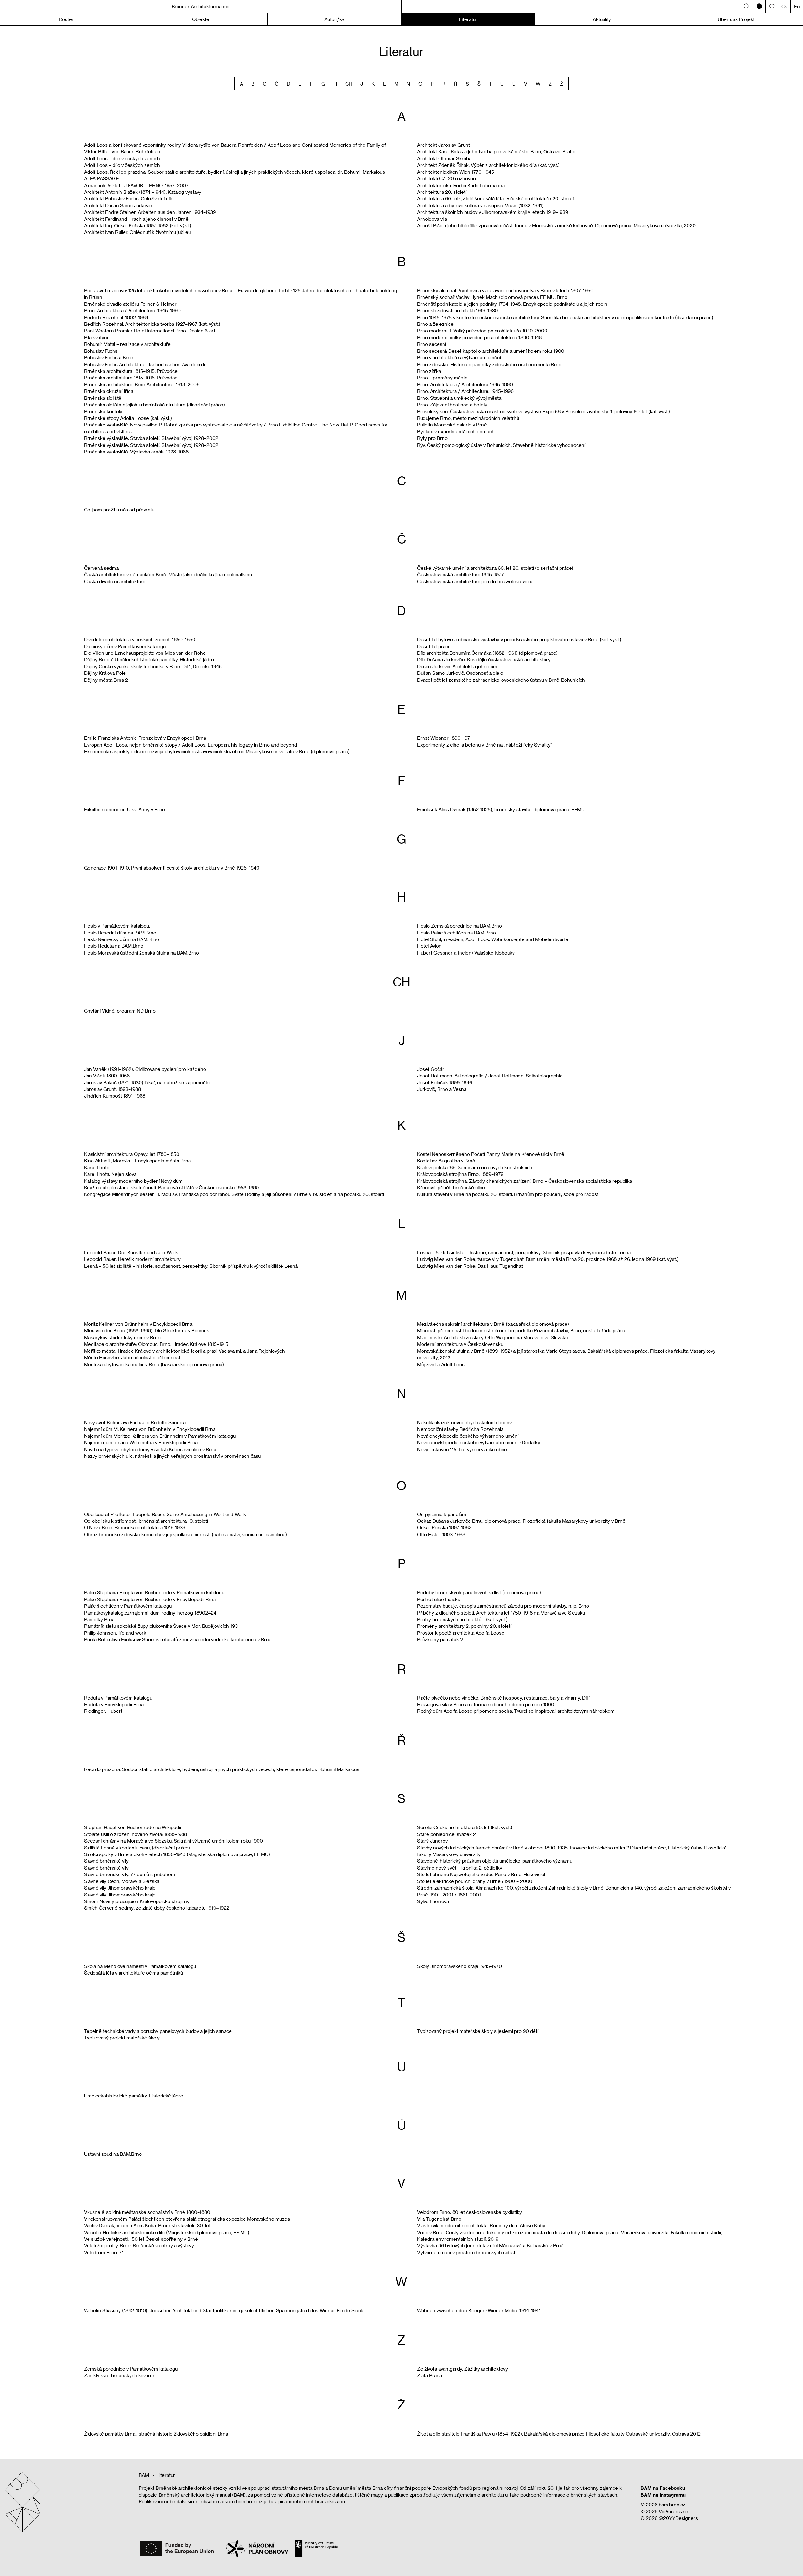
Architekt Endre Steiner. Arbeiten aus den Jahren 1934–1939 (150, 212)
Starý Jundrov (432, 1841)
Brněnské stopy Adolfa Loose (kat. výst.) (128, 418)
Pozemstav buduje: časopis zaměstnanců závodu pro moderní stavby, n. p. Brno (503, 1606)
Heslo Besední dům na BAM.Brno (120, 933)
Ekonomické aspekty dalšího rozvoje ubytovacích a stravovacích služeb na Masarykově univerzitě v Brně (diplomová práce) (217, 751)
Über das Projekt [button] (736, 19)
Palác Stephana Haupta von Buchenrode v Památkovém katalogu (154, 1592)
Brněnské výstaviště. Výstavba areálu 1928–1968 (136, 452)
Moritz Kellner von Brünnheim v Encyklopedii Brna (138, 1324)
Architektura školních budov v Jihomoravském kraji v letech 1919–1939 (493, 212)
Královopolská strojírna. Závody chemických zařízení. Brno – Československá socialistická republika (525, 1181)
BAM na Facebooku (663, 2488)
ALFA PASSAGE (101, 178)
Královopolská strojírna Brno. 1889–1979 (460, 1174)
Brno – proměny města (442, 378)
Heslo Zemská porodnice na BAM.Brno (460, 926)
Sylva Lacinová (433, 1901)
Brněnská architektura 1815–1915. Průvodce (131, 371)
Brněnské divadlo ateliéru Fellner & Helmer (130, 304)
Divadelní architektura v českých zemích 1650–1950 (140, 639)
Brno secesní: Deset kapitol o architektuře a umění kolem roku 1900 (491, 351)
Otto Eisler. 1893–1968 (441, 1534)
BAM (144, 2475)
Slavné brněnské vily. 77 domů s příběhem (130, 1874)
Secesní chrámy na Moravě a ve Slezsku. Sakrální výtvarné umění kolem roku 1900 (173, 1841)
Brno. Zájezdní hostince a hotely (452, 405)
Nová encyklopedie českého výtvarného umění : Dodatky (479, 1442)
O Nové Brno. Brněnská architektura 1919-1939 (135, 1527)
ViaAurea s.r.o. (674, 2511)
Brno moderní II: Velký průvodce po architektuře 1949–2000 (482, 331)
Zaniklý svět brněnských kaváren (120, 2375)
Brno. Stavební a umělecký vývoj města (459, 398)
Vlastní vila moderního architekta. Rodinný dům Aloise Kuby (481, 2225)
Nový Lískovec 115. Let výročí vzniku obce (462, 1449)
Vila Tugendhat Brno (439, 2219)
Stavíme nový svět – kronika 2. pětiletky (460, 1868)
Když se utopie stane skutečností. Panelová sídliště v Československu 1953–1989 (171, 1187)
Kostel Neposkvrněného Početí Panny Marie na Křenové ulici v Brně (491, 1154)
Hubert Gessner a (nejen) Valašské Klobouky (466, 953)
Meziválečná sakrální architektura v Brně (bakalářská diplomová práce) (493, 1324)
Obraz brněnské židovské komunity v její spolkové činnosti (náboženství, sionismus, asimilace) (186, 1534)
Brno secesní (432, 344)
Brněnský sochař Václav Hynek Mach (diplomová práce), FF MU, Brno (492, 297)
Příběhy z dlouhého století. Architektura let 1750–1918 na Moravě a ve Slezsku (501, 1613)
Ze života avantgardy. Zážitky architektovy (463, 2369)
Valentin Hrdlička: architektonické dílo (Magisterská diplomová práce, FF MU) (167, 2232)
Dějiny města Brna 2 (106, 680)
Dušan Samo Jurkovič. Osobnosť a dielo (460, 673)
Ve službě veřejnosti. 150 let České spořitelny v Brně (141, 2239)
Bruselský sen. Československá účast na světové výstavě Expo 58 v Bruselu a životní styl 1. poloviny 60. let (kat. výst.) (544, 411)
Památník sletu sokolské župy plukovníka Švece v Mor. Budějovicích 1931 (162, 1626)
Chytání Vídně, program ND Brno (120, 1011)
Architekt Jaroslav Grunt (444, 145)
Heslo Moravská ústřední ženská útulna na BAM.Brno (141, 953)
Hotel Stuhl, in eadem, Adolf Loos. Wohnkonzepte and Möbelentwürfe (493, 939)
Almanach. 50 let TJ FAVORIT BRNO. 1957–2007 (136, 185)
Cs (784, 6)
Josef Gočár (431, 1069)
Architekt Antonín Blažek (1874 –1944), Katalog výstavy (143, 192)
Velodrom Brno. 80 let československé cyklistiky (470, 2212)
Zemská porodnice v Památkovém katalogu (131, 2369)
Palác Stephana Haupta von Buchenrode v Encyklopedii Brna (150, 1599)
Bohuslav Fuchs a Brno (109, 357)
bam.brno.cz (672, 2505)
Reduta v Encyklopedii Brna (114, 1704)
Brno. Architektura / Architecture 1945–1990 (465, 384)
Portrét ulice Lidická (439, 1599)
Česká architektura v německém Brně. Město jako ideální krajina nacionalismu (168, 574)
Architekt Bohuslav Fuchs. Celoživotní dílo (129, 198)
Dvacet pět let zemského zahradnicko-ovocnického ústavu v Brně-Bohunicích (501, 680)
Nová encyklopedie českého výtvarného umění (468, 1436)
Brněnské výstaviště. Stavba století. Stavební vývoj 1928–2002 (151, 438)
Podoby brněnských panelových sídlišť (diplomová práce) (479, 1592)
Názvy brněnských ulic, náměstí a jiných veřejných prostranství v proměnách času (172, 1456)
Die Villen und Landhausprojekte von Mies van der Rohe (145, 653)
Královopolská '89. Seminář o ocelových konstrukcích (475, 1167)
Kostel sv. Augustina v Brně (446, 1161)
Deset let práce (434, 646)
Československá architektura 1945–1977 (460, 574)
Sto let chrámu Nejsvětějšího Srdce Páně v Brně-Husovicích (482, 1874)
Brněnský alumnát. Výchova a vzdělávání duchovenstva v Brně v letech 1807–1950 (505, 290)
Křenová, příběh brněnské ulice (451, 1187)
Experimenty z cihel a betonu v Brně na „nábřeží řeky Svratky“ (485, 745)
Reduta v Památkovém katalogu (118, 1698)
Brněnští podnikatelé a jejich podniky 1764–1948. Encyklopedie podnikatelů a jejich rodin (512, 304)
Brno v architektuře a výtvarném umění (459, 357)
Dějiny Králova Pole (105, 673)
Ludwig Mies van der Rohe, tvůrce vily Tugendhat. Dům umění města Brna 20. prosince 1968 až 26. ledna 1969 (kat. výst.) (548, 1259)
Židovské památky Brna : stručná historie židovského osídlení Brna (156, 2434)
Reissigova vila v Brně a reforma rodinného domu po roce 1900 (486, 1704)
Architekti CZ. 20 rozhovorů (447, 178)
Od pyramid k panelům (442, 1514)
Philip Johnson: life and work (115, 1633)
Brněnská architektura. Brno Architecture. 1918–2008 (142, 384)
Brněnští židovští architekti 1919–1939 (457, 310)
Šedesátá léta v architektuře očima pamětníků (133, 1973)
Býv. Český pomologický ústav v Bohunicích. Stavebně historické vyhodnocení (501, 445)
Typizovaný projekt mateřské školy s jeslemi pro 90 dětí (478, 2031)
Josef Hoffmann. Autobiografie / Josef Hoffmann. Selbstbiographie (490, 1076)
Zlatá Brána (430, 2375)
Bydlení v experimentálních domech (456, 431)
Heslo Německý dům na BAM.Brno (122, 939)
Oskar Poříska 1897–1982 (444, 1527)
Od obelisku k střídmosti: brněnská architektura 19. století (146, 1521)
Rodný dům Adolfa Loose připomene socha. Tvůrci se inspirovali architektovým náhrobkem (516, 1711)
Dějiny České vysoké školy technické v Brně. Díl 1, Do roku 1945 (153, 666)
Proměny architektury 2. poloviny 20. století (464, 1626)
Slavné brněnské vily (106, 1861)
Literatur (468, 19)
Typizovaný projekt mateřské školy (122, 2038)
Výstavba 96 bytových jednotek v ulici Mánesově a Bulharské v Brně (490, 2245)
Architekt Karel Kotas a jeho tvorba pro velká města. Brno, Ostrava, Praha (496, 151)
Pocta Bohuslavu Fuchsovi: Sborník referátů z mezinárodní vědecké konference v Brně (178, 1639)
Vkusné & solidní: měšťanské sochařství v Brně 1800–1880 (147, 2212)
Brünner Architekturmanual (201, 6)
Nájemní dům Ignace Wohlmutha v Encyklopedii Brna (141, 1442)
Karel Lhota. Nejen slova (110, 1174)
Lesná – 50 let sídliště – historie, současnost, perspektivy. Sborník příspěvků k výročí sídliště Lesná (191, 1266)
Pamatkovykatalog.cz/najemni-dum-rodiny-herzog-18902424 (150, 1613)
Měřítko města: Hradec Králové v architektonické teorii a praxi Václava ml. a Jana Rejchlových (184, 1351)
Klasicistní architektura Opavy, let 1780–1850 (132, 1154)
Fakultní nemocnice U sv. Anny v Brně (125, 809)
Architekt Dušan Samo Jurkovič (118, 205)
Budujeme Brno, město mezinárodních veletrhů (468, 418)
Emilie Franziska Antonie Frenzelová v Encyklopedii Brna (145, 738)
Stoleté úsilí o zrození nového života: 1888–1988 (136, 1834)
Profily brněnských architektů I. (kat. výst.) (462, 1619)
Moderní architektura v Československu (460, 1344)
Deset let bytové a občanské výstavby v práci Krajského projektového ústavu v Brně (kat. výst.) (519, 639)
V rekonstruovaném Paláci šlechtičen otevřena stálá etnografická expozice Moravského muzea (187, 2219)
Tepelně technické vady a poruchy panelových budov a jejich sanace (158, 2031)
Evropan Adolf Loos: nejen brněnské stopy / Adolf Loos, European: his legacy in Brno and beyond (191, 745)
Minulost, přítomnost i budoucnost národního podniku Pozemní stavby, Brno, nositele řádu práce (521, 1330)
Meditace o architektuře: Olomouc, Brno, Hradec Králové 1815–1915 (156, 1344)
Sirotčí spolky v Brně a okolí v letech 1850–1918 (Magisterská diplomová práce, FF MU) (177, 1854)
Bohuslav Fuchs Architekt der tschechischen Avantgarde (145, 364)
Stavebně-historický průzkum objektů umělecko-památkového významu (495, 1861)
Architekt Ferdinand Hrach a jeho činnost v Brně (136, 219)
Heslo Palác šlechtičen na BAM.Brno (457, 933)
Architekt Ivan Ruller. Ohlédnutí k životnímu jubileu (137, 232)
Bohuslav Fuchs (101, 351)
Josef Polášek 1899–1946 (445, 1082)
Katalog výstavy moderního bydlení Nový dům (133, 1181)
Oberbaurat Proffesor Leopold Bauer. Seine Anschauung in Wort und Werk (165, 1514)
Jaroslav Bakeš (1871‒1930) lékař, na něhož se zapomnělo (147, 1082)
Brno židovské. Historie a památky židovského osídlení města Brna (489, 364)
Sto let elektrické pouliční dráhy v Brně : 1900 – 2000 (475, 1881)
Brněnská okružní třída (109, 391)
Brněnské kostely (103, 411)
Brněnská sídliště (103, 398)
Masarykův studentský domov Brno (122, 1337)
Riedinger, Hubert (103, 1711)
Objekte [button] (201, 19)
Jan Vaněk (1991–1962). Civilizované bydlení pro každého (145, 1069)
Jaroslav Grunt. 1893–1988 (112, 1089)
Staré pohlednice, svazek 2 (447, 1834)
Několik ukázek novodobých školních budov (464, 1422)
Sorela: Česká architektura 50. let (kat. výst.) (465, 1827)
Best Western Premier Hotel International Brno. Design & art (150, 331)
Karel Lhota (97, 1167)
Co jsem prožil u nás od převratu (119, 510)
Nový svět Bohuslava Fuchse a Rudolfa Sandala (135, 1422)
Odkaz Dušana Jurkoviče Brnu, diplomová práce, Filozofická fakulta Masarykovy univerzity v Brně (521, 1521)
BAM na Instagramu (663, 2495)
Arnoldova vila (432, 219)
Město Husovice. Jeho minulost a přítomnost (132, 1357)
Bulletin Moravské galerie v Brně (452, 425)
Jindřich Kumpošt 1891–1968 (115, 1096)
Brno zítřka (429, 371)
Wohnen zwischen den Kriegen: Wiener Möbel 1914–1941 (479, 2310)
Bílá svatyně (97, 337)
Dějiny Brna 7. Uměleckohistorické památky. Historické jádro (149, 659)
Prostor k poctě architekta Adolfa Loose (461, 1633)
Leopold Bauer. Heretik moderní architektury (132, 1259)
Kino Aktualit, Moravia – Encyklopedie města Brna (137, 1161)
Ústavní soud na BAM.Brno (113, 2154)
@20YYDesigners (678, 2518)
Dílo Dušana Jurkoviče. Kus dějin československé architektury (484, 659)
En (797, 6)
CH (349, 84)
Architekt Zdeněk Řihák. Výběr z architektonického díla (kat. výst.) (488, 165)
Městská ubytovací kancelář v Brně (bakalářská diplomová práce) (154, 1364)
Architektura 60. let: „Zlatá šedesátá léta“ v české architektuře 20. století (495, 198)
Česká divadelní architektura (115, 581)
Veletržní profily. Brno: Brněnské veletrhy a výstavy (139, 2245)
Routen (67, 19)
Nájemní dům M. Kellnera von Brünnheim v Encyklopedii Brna (150, 1429)
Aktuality (602, 19)
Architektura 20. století (442, 192)
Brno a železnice (435, 324)
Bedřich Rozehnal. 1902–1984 (116, 317)
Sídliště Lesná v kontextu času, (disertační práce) (137, 1848)
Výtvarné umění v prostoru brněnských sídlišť (466, 2252)
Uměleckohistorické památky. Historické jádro (134, 2096)
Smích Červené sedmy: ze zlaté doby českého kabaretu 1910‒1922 (157, 1908)
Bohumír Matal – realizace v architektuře (127, 344)
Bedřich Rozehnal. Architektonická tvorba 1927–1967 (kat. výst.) (152, 324)
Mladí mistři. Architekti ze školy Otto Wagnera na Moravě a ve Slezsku (492, 1337)
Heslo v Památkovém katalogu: (117, 926)
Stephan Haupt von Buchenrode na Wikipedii (133, 1827)
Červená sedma (101, 568)
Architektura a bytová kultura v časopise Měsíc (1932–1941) (480, 205)
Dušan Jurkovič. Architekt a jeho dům (457, 666)
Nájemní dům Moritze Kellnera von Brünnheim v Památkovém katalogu (160, 1436)
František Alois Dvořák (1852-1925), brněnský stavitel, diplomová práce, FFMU (501, 809)
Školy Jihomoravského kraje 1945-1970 (460, 1966)
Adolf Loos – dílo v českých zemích (122, 158)
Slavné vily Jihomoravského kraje (120, 1888)
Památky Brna (99, 1619)
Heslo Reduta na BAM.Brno (114, 946)
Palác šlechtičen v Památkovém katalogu (128, 1606)
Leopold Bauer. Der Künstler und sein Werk (131, 1252)
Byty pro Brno (432, 438)
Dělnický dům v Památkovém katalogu (125, 646)
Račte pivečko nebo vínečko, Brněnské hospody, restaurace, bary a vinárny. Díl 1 (504, 1698)
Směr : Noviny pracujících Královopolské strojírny (137, 1901)
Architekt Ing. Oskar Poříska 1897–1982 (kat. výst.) (138, 225)
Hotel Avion (429, 946)
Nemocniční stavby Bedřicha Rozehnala (460, 1429)
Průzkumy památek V (440, 1639)
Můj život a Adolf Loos (441, 1364)
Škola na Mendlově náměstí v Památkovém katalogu (140, 1966)
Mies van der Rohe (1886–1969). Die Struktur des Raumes (147, 1330)
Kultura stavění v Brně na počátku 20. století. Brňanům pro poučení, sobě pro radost (508, 1194)
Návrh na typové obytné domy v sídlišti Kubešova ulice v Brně (150, 1449)
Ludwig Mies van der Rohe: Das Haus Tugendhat (470, 1266)
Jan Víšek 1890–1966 (107, 1076)
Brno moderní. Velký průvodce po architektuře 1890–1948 (479, 337)
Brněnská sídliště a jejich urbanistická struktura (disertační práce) (154, 405)
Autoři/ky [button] (334, 19)
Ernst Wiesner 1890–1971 (444, 738)
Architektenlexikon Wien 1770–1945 (456, 172)
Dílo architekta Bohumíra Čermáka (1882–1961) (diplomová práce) (487, 653)
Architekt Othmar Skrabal (445, 158)
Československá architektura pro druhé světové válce (475, 581)
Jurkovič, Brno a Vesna (442, 1089)
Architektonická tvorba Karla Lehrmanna (461, 185)
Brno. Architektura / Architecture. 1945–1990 (132, 310)
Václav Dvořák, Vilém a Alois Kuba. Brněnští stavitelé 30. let (147, 2225)
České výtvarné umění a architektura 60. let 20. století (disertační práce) (495, 568)
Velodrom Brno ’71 (104, 2252)
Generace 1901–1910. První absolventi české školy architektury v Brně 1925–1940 (172, 868)
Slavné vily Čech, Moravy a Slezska (122, 1881)
